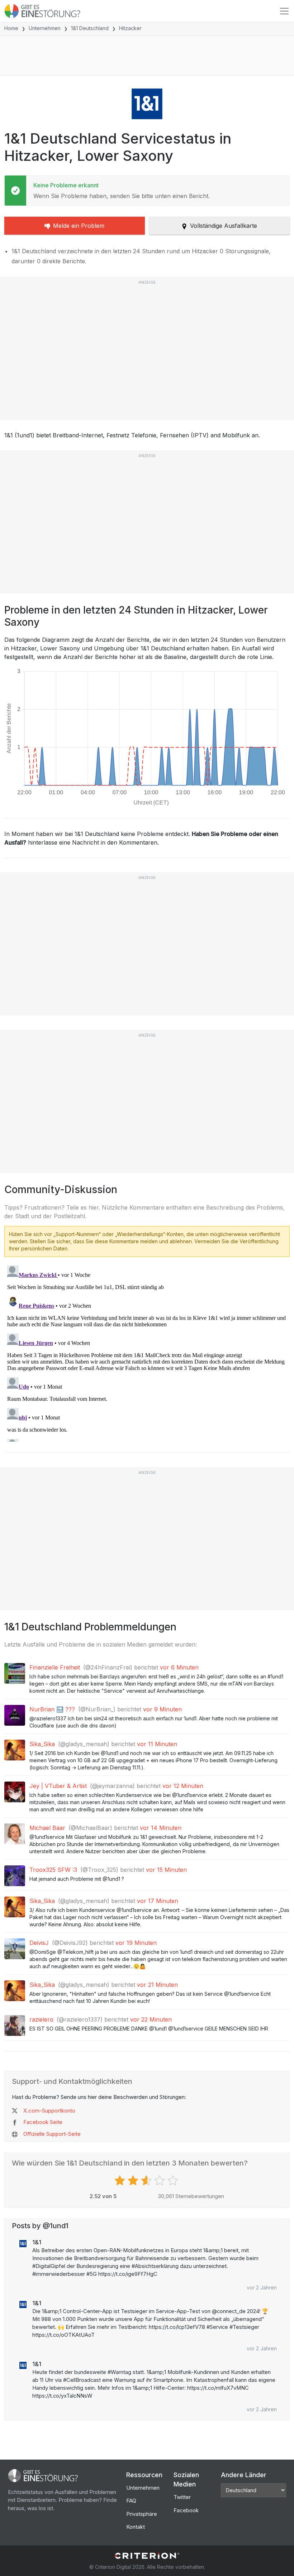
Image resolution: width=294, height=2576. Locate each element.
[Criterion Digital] (147, 2556)
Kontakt (136, 2527)
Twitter (182, 2497)
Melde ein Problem (79, 226)
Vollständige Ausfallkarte (224, 226)
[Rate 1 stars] (121, 2181)
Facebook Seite (43, 2122)
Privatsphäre (142, 2514)
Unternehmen (45, 28)
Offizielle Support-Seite (52, 2134)
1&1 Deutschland (90, 28)
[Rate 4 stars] (160, 2181)
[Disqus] (147, 1352)
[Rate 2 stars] (134, 2181)
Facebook (186, 2510)
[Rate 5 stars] (174, 2181)
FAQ (131, 2501)
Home (11, 28)
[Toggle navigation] (284, 11)
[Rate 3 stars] (147, 2181)
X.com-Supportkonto (49, 2111)
